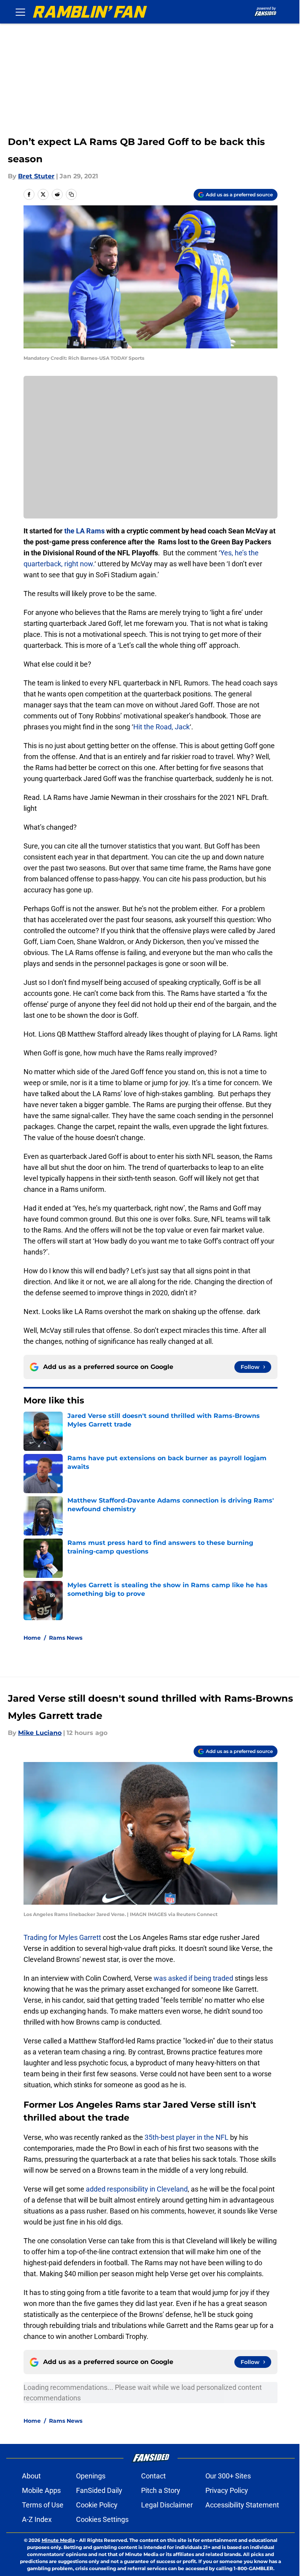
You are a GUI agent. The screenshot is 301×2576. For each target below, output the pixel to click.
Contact (153, 2476)
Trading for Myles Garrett (62, 1937)
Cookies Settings (102, 2519)
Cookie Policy (97, 2505)
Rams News (66, 1638)
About (31, 2476)
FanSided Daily (99, 2490)
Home (32, 1638)
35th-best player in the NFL (187, 2137)
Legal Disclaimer (167, 2505)
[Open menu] (20, 12)
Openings (91, 2476)
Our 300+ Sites (228, 2476)
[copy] (71, 194)
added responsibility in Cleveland (137, 2189)
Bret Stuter (36, 176)
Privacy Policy (227, 2490)
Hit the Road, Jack (161, 727)
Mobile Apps (41, 2490)
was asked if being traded (193, 1978)
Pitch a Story (161, 2490)
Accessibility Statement (242, 2505)
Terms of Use (43, 2505)
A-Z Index (37, 2519)
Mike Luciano (40, 1733)
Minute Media (58, 2540)
